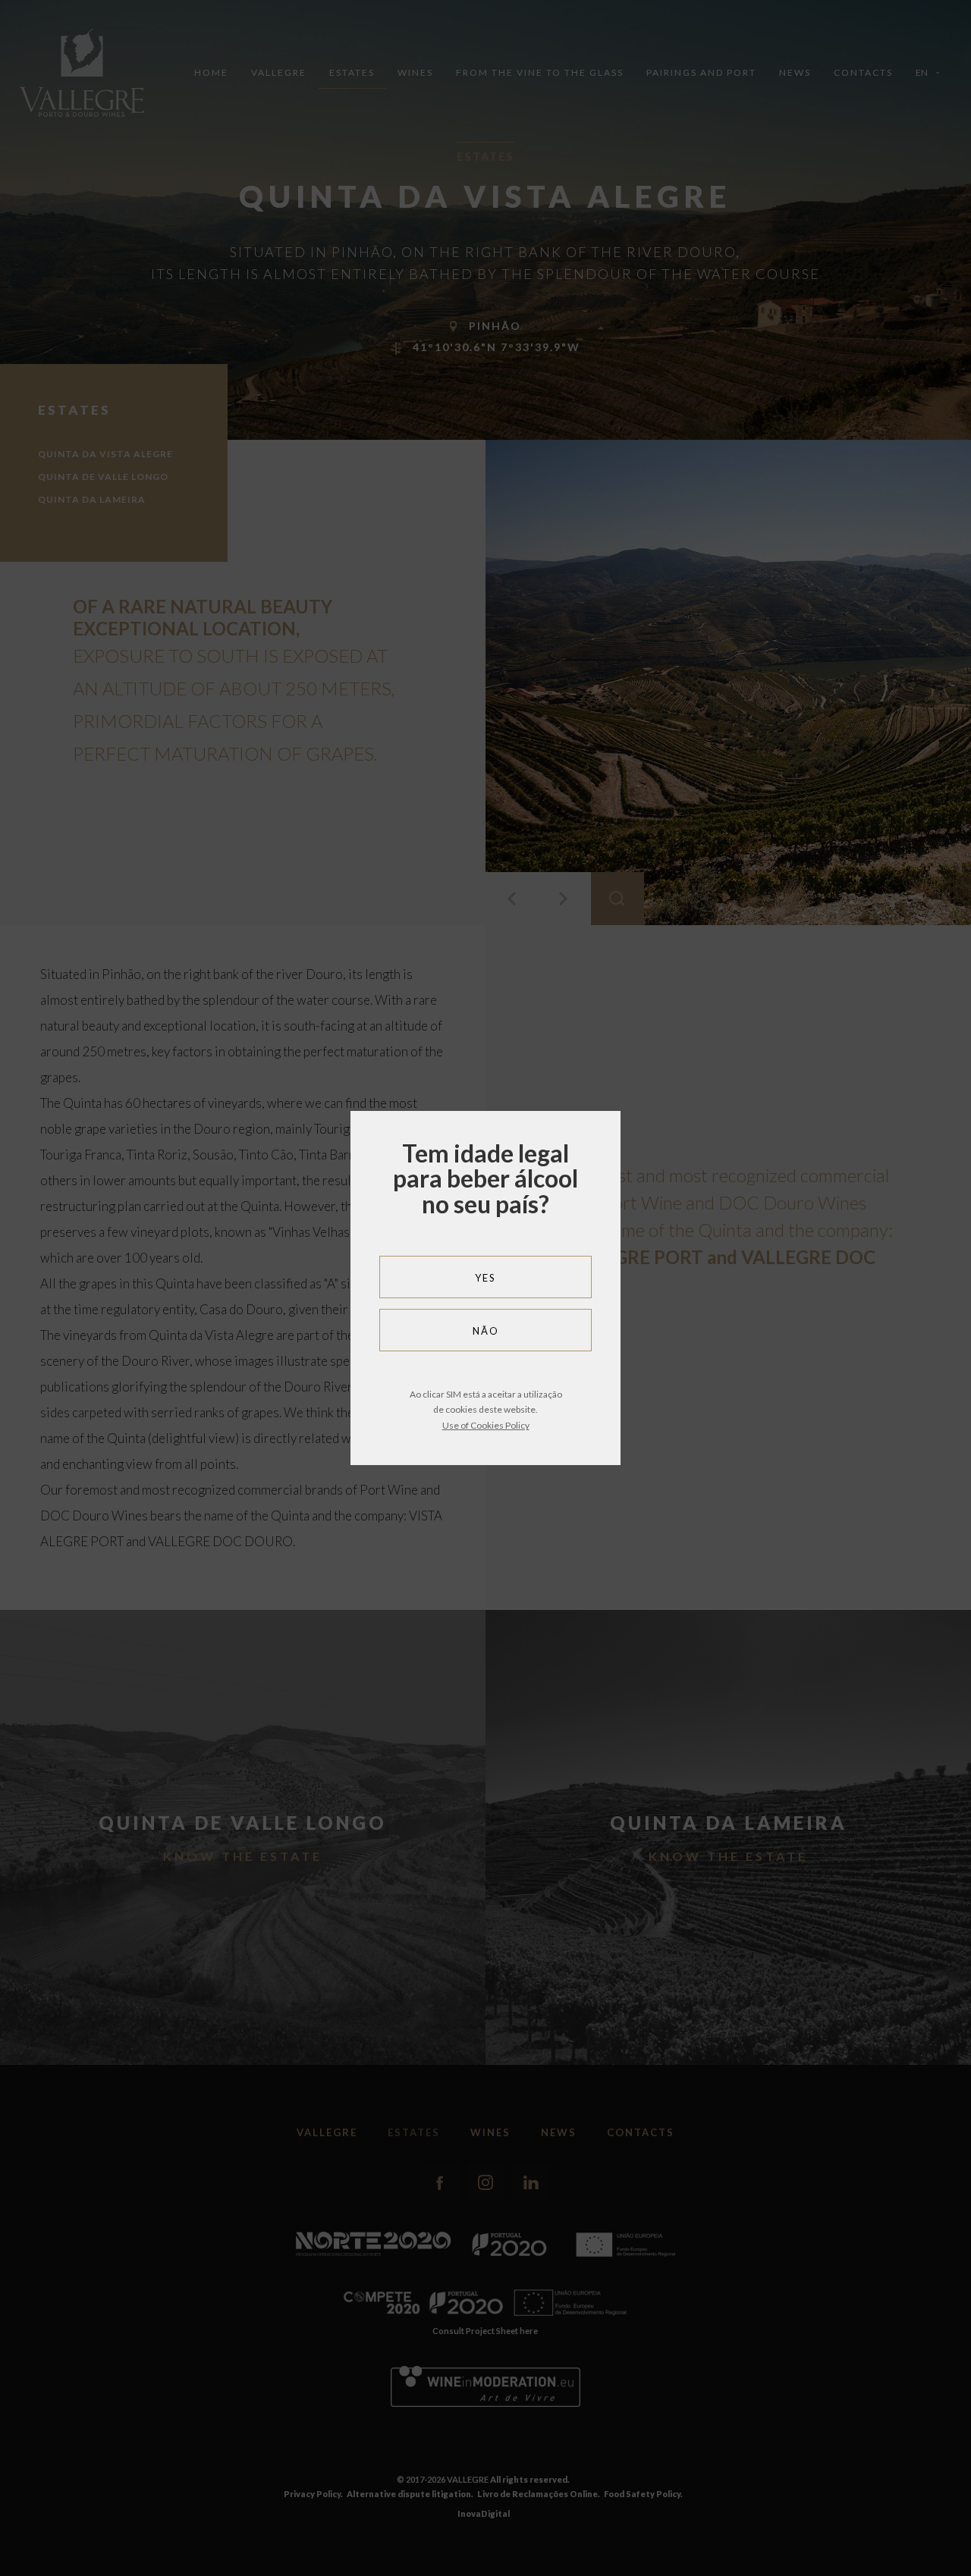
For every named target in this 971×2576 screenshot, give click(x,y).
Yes (485, 1278)
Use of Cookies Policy (486, 1425)
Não (486, 1331)
